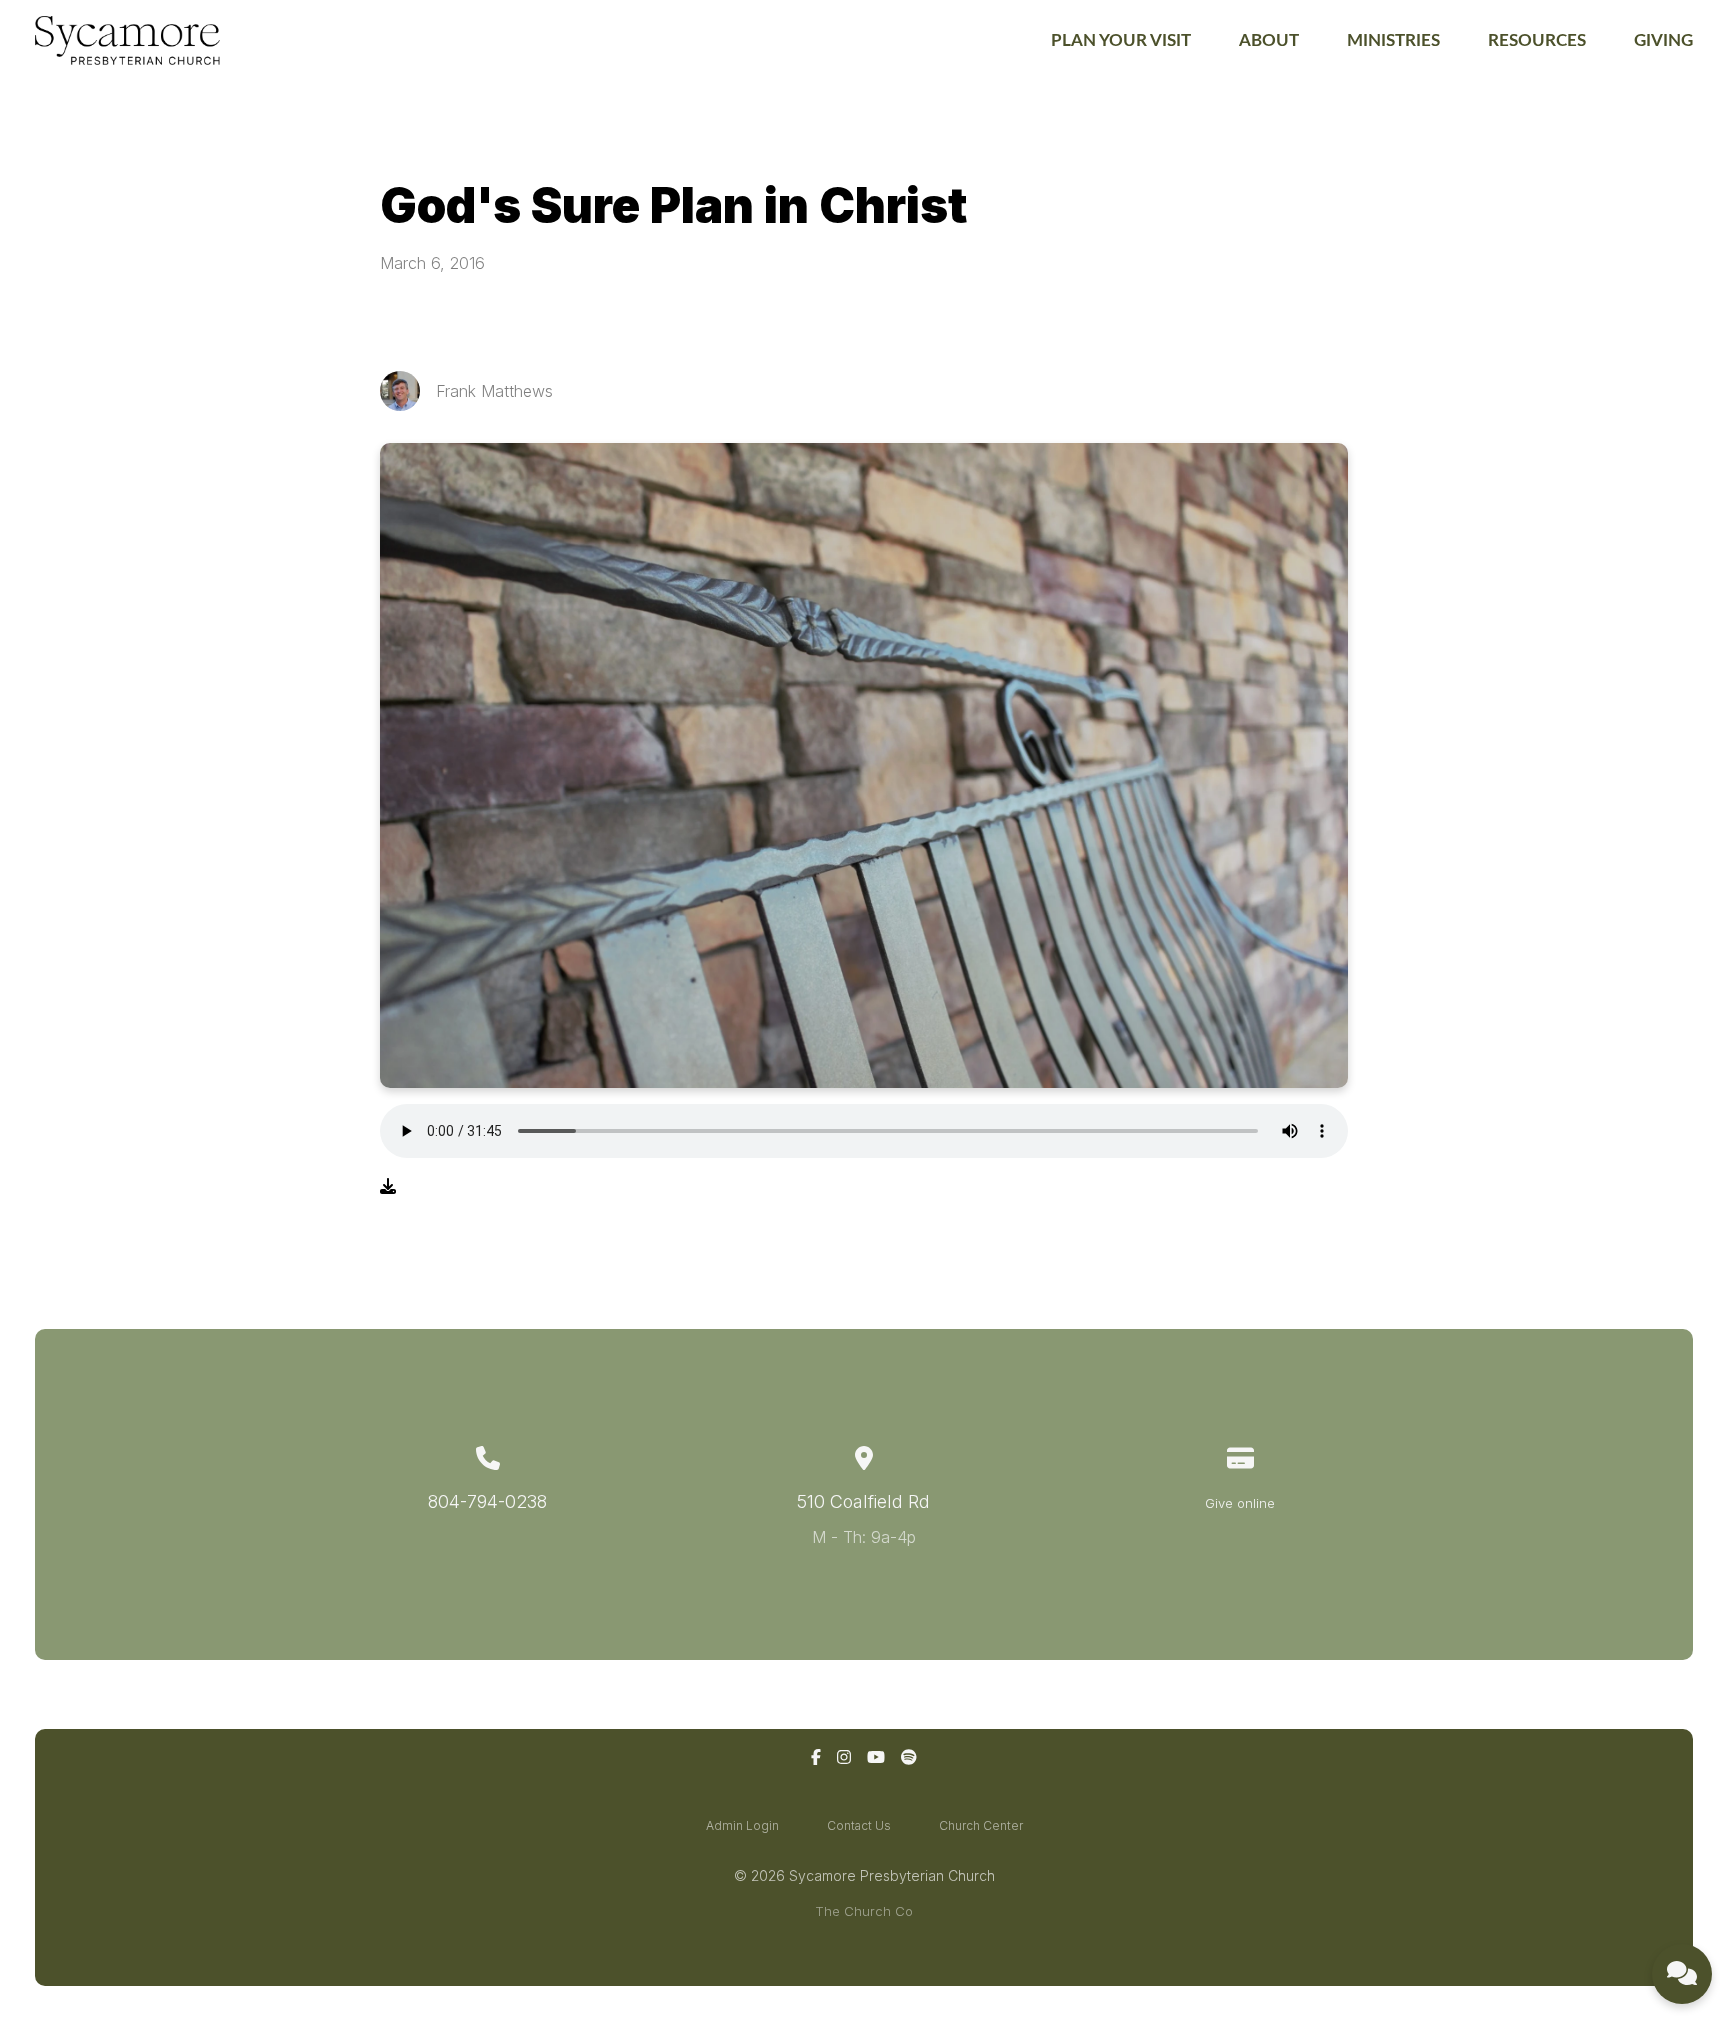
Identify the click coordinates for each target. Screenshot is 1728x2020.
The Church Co (864, 1911)
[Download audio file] (388, 1186)
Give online (1240, 1503)
